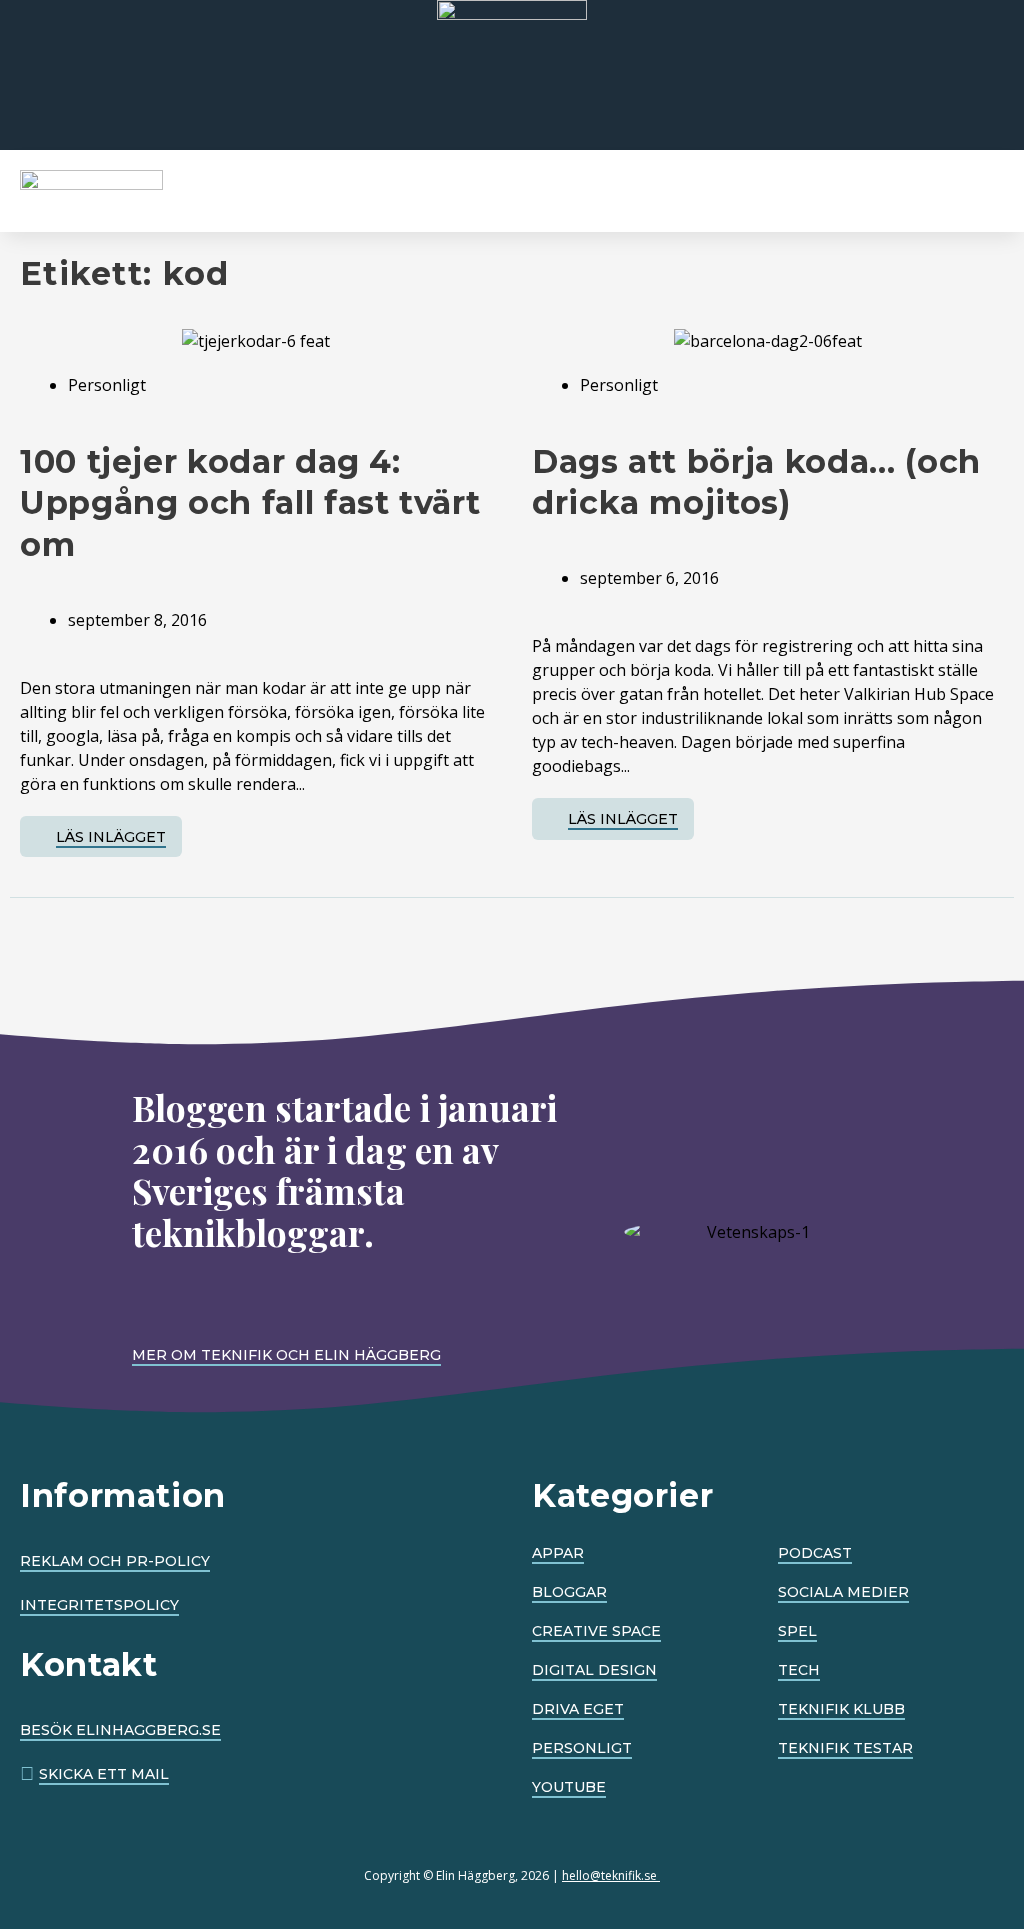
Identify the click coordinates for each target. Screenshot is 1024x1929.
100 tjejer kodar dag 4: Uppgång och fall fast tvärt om (250, 503)
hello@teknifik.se (611, 1875)
